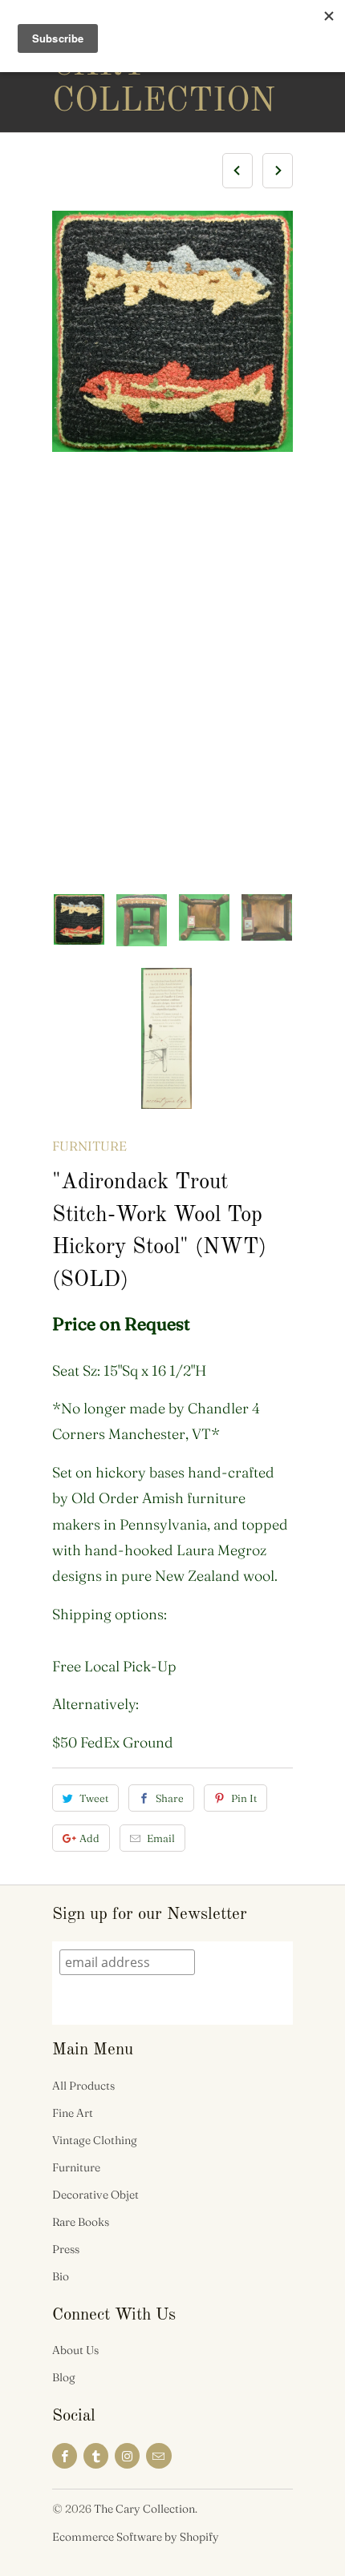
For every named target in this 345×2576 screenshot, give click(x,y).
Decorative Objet (95, 2195)
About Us (75, 2350)
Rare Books (81, 2222)
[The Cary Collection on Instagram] (127, 2456)
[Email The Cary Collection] (158, 2456)
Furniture (89, 1146)
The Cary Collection (116, 66)
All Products (83, 2086)
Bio (61, 2276)
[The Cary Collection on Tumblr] (96, 2456)
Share (170, 1798)
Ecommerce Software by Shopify (136, 2537)
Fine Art (73, 2113)
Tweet (94, 1798)
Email (161, 1838)
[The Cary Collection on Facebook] (65, 2456)
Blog (64, 2377)
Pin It (244, 1798)
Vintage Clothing (95, 2140)
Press (66, 2249)
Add (89, 1838)
